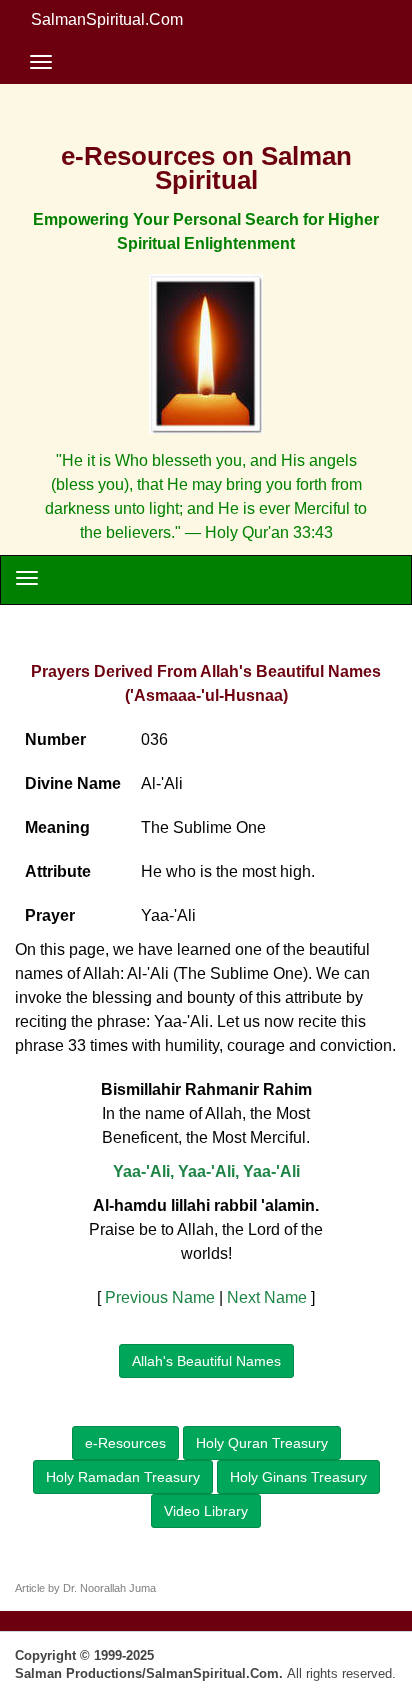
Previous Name (160, 1297)
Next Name (267, 1297)
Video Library (206, 1511)
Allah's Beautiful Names (206, 1361)
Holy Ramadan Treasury (123, 1477)
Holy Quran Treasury (262, 1443)
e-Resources (125, 1443)
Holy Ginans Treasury (298, 1477)
